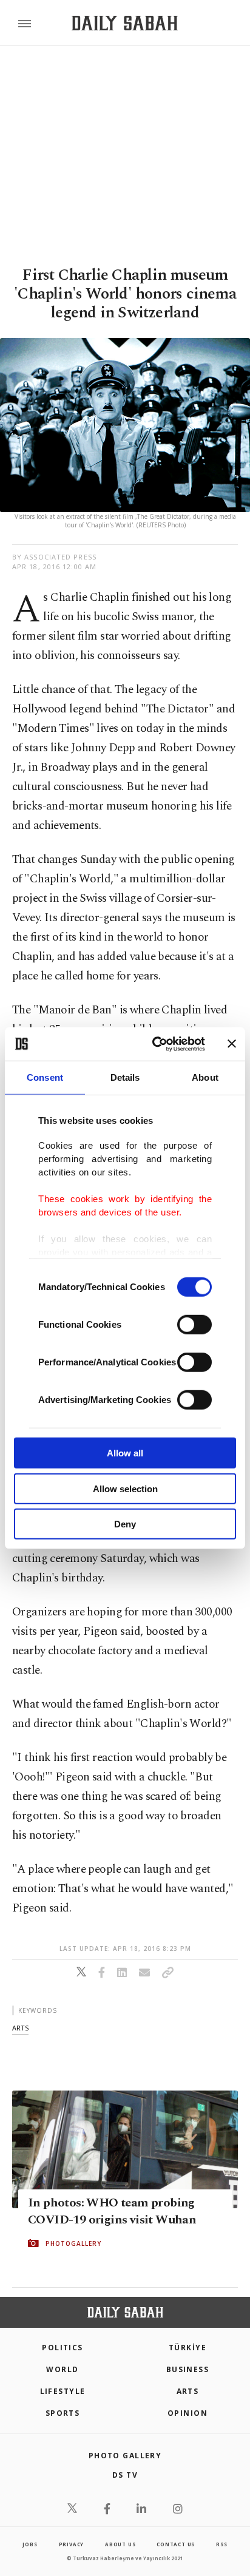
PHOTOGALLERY (73, 2243)
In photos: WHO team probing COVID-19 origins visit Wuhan (112, 2211)
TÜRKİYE (187, 2348)
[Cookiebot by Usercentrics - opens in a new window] (155, 1044)
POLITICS (62, 2348)
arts (20, 2028)
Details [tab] (125, 1077)
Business (188, 2369)
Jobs (30, 2544)
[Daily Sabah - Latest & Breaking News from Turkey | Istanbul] (125, 23)
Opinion (187, 2413)
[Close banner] (232, 1044)
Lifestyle (63, 2391)
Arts (188, 2391)
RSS (221, 2544)
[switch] (194, 1325)
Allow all (125, 1453)
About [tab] (205, 1077)
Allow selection (125, 1488)
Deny (125, 1524)
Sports (63, 2413)
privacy (72, 2544)
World (62, 2369)
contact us (176, 2544)
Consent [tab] (45, 1077)
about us (120, 2544)
